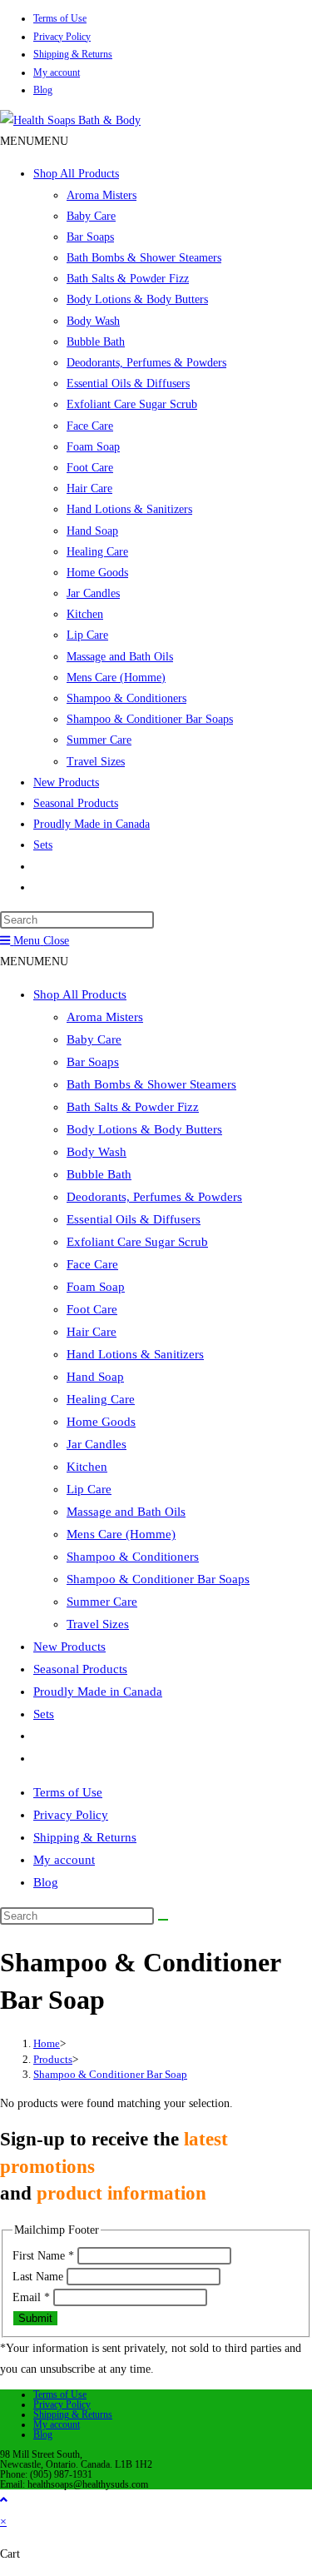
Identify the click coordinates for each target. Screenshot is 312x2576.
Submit (35, 2318)
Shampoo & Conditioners (126, 698)
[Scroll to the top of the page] (4, 2500)
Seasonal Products (76, 803)
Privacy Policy (62, 37)
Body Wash (93, 321)
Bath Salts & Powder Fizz (128, 279)
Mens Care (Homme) (116, 678)
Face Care (90, 426)
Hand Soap (92, 531)
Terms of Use (60, 18)
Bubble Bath (96, 342)
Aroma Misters (102, 195)
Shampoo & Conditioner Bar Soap (110, 2074)
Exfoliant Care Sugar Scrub (132, 404)
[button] (34, 141)
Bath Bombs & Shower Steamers (144, 258)
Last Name (40, 2277)
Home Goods (97, 573)
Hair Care (89, 488)
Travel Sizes (96, 762)
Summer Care (99, 740)
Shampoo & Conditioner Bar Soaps (150, 719)
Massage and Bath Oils (120, 657)
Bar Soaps (90, 237)
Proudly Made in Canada (92, 824)
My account (57, 72)
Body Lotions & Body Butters (137, 299)
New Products (66, 782)
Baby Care (91, 216)
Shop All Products (76, 174)
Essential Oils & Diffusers (128, 384)
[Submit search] (163, 1920)
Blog (43, 90)
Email (31, 2297)
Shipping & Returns (73, 54)
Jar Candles (93, 593)
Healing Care (97, 552)
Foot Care (90, 468)
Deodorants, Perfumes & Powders (146, 363)
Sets (43, 845)
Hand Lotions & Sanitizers (129, 509)
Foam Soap (93, 447)
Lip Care (87, 635)
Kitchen (85, 614)
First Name (43, 2256)
